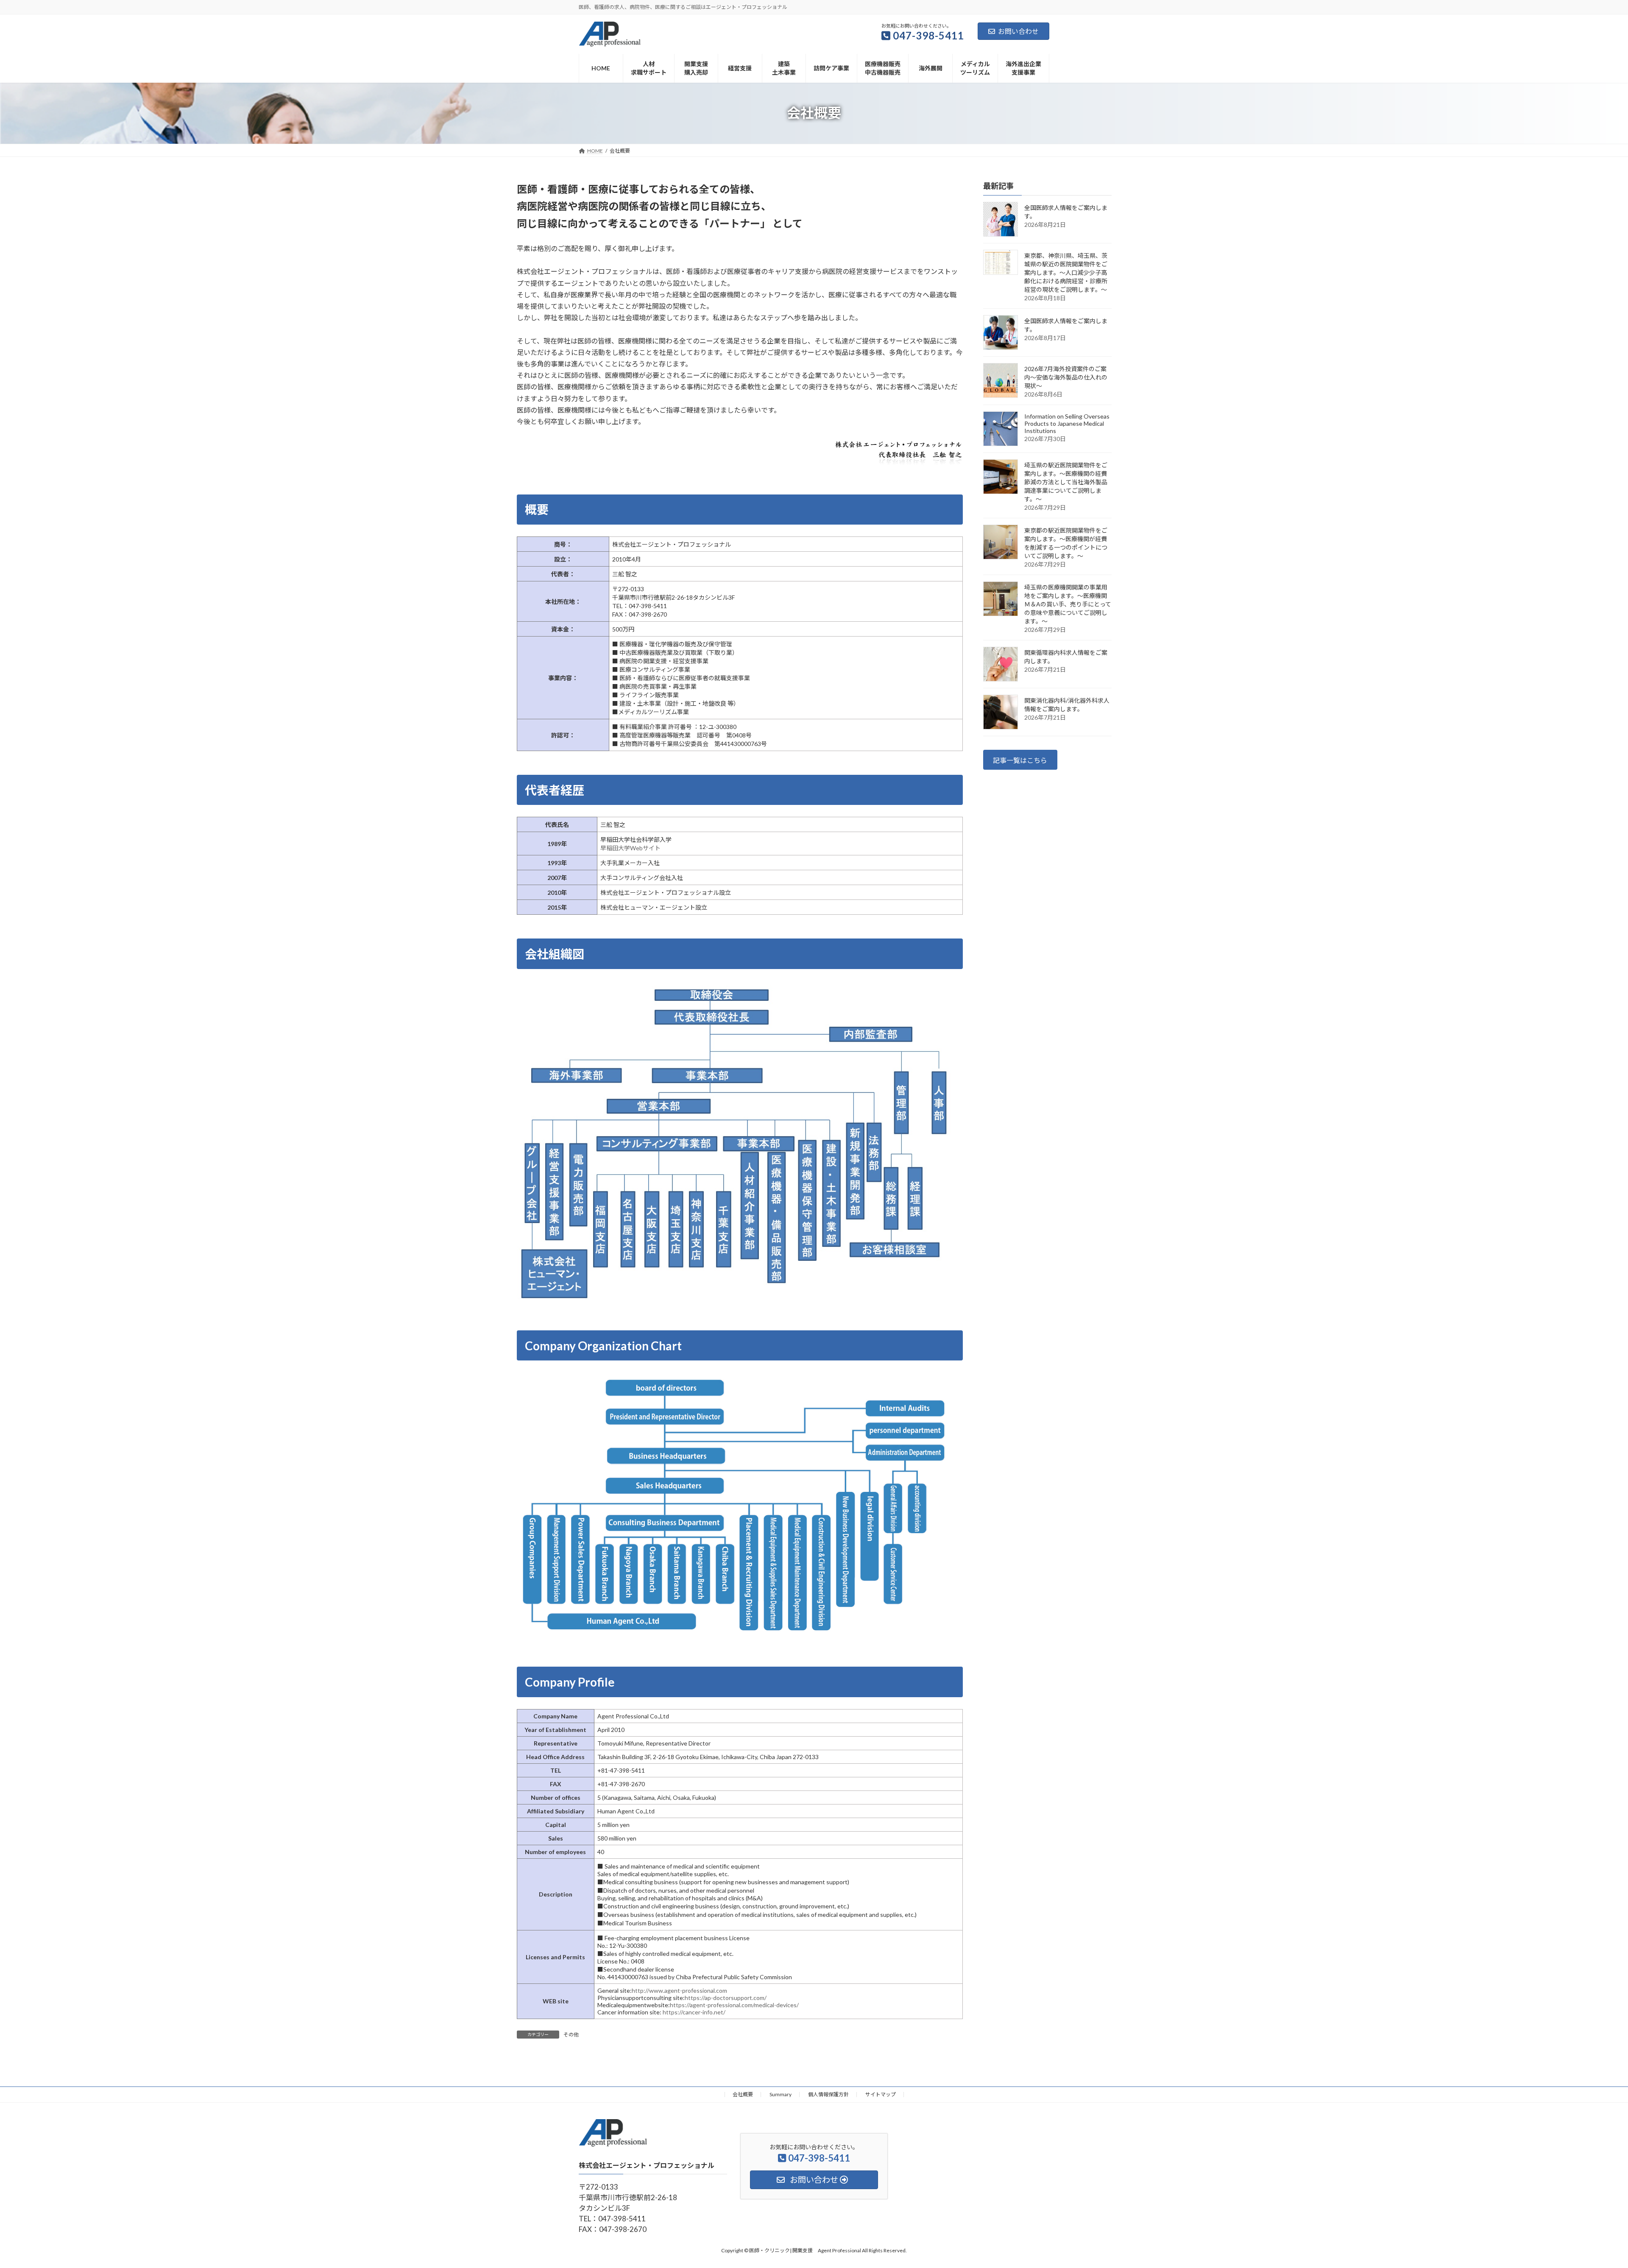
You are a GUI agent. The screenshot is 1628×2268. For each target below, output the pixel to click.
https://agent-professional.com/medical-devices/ (734, 2005)
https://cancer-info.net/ (694, 2012)
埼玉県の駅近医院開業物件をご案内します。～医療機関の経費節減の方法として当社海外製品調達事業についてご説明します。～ (1066, 482)
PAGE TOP (1585, 2192)
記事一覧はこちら (1020, 760)
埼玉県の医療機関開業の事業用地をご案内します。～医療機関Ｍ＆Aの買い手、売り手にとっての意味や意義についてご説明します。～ (1068, 604)
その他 (571, 2035)
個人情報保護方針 (828, 2094)
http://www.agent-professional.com (679, 1990)
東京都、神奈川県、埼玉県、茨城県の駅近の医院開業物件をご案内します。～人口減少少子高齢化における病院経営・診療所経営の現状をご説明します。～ (1066, 272)
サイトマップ (881, 2094)
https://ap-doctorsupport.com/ (726, 1998)
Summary (781, 2094)
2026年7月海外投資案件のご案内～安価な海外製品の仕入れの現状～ (1066, 377)
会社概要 (743, 2094)
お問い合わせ (1018, 31)
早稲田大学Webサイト (630, 848)
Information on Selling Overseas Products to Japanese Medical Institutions (1067, 423)
